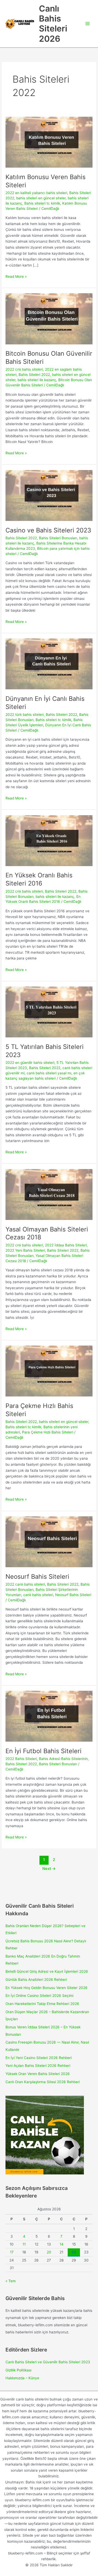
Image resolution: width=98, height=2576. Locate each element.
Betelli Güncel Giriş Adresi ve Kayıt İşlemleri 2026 (47, 1971)
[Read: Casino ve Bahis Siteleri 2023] (49, 495)
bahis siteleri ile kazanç (37, 380)
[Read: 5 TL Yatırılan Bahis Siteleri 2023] (49, 1012)
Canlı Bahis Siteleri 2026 (53, 24)
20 (49, 2252)
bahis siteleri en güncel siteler (41, 198)
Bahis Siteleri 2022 (34, 375)
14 (62, 2244)
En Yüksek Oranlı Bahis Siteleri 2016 (39, 879)
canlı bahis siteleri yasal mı (49, 1073)
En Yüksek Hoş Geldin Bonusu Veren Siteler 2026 (47, 1988)
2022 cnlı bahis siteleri (24, 369)
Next (49, 1869)
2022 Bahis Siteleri (21, 1759)
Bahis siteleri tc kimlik (42, 203)
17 (12, 2252)
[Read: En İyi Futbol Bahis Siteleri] (49, 1716)
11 (24, 2244)
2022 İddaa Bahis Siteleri (66, 1245)
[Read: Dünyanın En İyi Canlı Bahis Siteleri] (49, 664)
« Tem (11, 2281)
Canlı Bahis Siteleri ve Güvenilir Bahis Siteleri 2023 (48, 2362)
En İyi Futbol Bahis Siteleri (44, 1751)
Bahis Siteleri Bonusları (58, 538)
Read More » (16, 277)
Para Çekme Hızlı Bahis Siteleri (48, 1432)
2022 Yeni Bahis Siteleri (25, 1250)
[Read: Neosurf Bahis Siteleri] (49, 1542)
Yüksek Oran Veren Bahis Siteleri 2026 (38, 2074)
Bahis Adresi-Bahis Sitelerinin (63, 1759)
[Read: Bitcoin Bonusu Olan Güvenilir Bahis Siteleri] (49, 318)
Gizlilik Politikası (18, 2370)
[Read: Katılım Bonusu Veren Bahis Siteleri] (49, 142)
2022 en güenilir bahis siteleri (30, 1063)
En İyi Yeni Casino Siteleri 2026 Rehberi (39, 2058)
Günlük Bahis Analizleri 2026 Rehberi (36, 1980)
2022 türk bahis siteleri (25, 714)
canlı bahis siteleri (38, 1595)
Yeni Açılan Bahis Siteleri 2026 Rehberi (38, 2066)
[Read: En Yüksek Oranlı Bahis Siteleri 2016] (49, 840)
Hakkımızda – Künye (22, 2378)
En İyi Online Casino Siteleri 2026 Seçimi (39, 1996)
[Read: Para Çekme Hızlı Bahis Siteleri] (49, 1371)
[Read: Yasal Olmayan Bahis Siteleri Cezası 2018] (49, 1194)
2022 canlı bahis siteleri (25, 1584)
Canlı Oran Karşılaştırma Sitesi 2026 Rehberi (43, 2082)
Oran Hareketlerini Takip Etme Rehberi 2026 (42, 2004)
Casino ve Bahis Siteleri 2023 (48, 530)
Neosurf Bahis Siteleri (37, 1577)
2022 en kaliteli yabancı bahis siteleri (36, 193)
